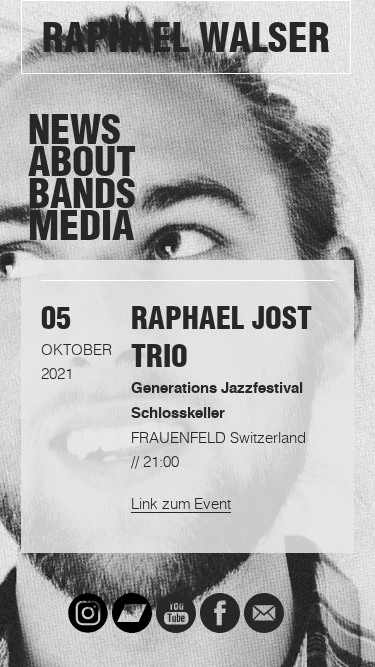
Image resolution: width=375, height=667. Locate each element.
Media (81, 226)
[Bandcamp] (132, 613)
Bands (82, 194)
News (74, 130)
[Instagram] (88, 613)
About (82, 162)
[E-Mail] (264, 613)
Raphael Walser (186, 38)
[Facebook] (220, 613)
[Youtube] (176, 613)
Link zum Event (181, 503)
